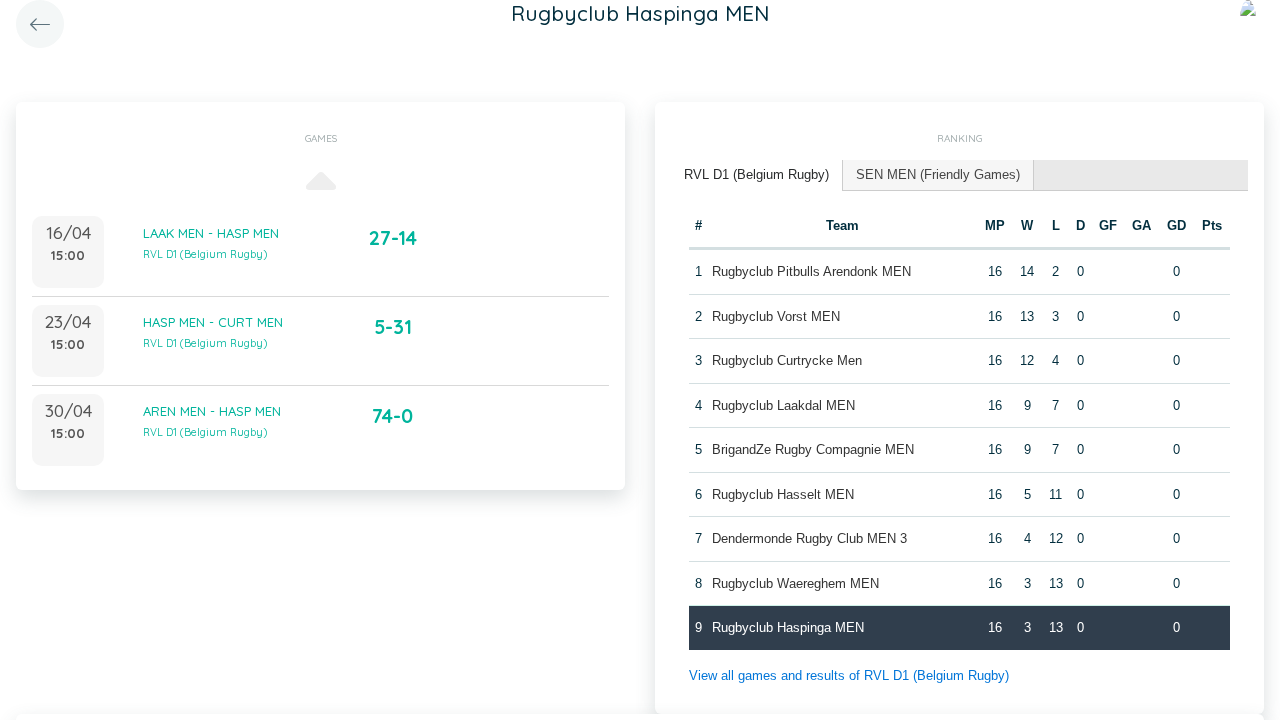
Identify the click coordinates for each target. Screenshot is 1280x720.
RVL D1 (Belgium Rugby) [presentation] (756, 174)
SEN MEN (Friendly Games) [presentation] (938, 174)
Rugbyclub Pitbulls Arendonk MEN (811, 271)
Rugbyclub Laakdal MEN (783, 405)
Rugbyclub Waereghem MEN (795, 583)
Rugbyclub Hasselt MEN (783, 494)
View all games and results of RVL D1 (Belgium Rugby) (849, 675)
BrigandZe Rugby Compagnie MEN (813, 449)
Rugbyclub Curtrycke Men (787, 360)
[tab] (757, 175)
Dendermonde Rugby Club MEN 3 (809, 538)
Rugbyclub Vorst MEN (776, 316)
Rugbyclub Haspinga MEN (788, 627)
